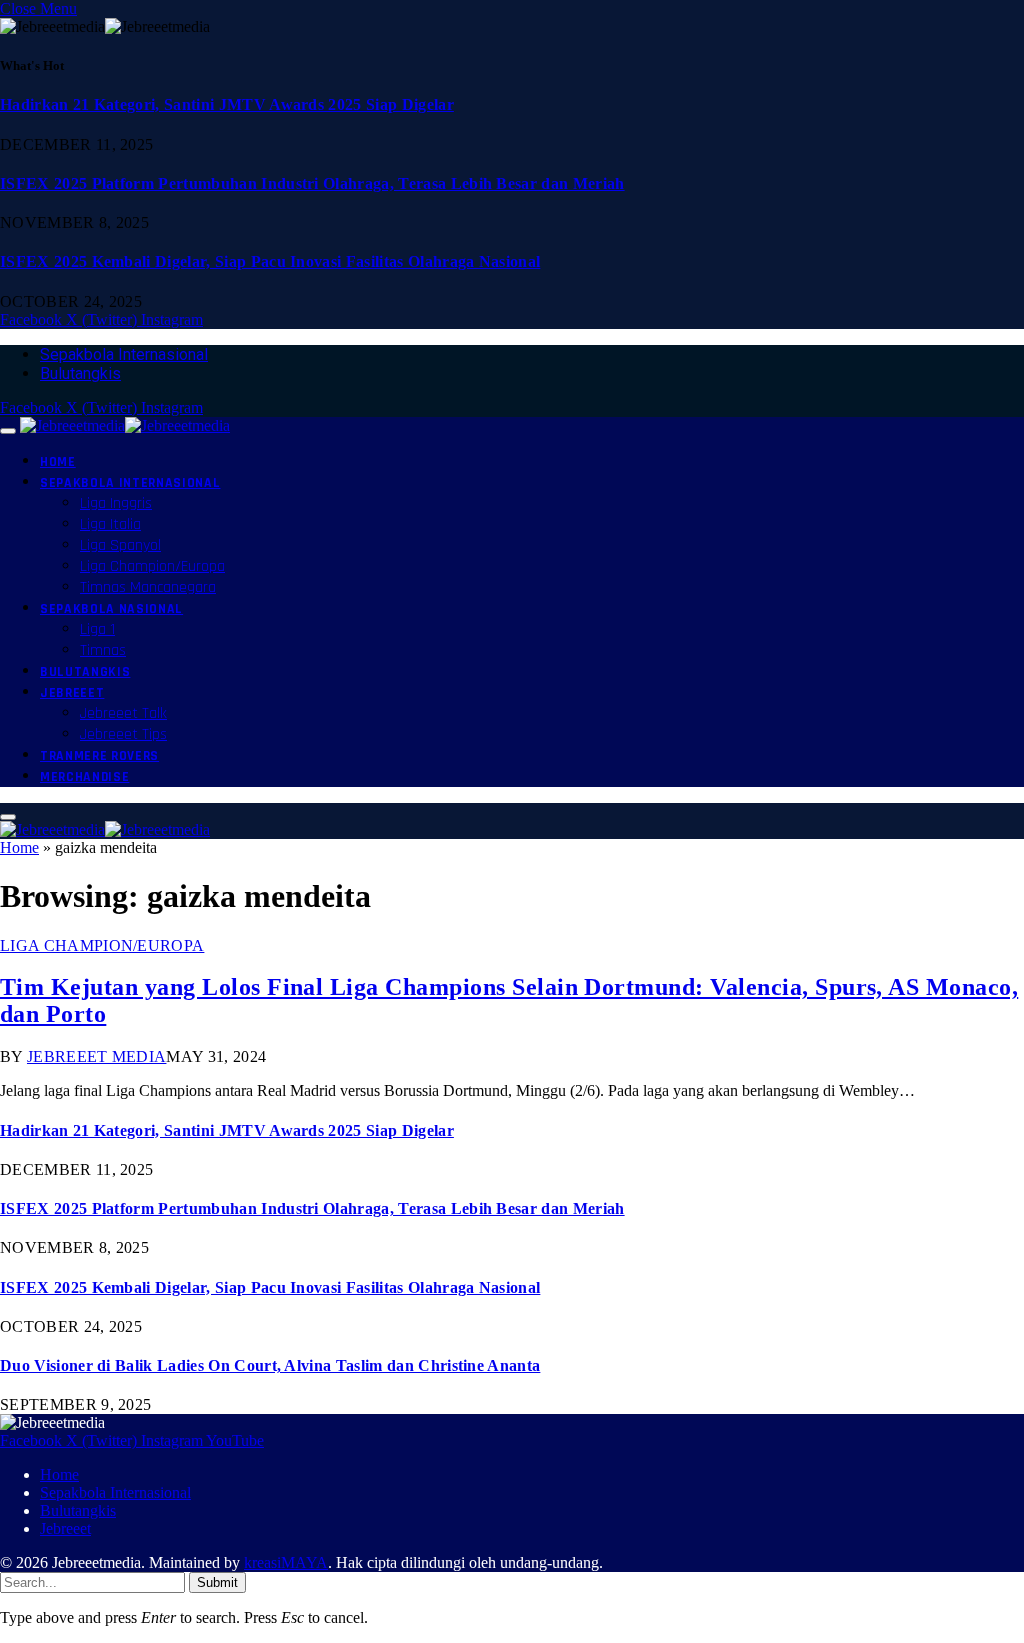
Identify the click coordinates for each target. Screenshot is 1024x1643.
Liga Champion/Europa (152, 566)
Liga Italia (110, 524)
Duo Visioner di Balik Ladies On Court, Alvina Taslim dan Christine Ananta (270, 1365)
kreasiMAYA (286, 1562)
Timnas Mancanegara (148, 587)
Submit (217, 1582)
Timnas (103, 650)
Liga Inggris (116, 503)
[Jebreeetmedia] (125, 425)
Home (58, 462)
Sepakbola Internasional (124, 354)
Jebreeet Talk (123, 713)
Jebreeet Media (96, 1056)
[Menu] (8, 431)
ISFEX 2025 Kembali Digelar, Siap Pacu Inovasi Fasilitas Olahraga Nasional (270, 261)
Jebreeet (72, 693)
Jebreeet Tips (123, 734)
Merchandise (84, 777)
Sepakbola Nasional (111, 609)
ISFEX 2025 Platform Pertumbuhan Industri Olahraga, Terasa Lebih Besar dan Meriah (312, 183)
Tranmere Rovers (99, 756)
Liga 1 (97, 629)
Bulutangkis (80, 373)
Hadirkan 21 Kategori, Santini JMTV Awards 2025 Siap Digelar (227, 104)
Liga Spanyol (120, 545)
